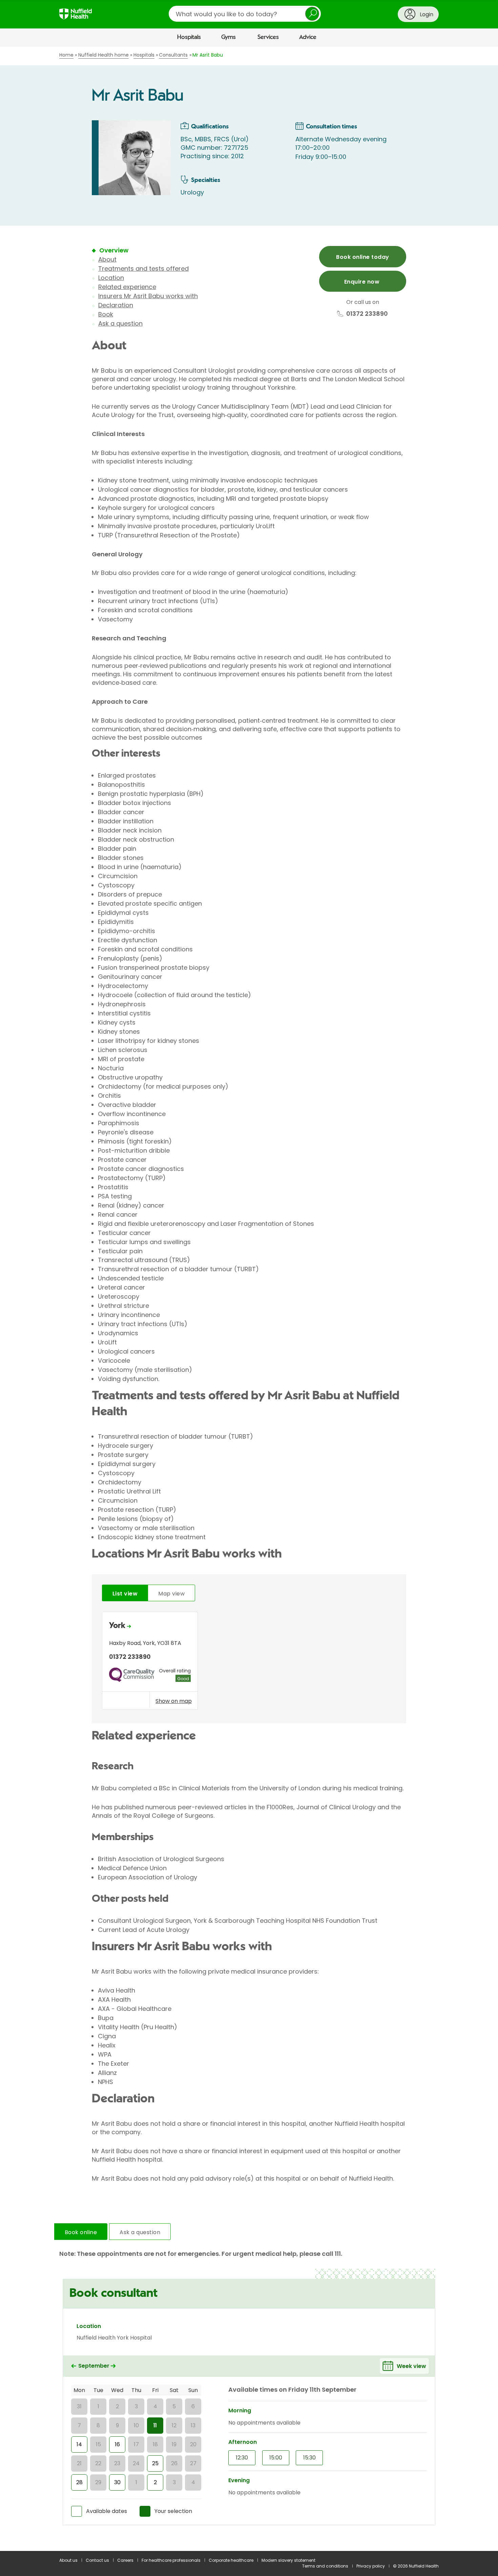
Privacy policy (371, 2566)
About (107, 259)
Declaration (116, 305)
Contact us (97, 2560)
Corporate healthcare (231, 2560)
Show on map (174, 1701)
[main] (249, 1299)
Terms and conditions (325, 2566)
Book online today (362, 257)
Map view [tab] (171, 1594)
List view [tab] (125, 1594)
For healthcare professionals (171, 2560)
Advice (308, 37)
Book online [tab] (81, 2232)
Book (106, 314)
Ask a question (120, 323)
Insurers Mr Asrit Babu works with (148, 296)
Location (111, 278)
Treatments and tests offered (143, 269)
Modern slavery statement (288, 2560)
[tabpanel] (249, 1662)
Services (268, 37)
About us (68, 2560)
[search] (245, 14)
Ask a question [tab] (140, 2232)
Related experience (127, 287)
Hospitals (189, 37)
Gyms (229, 37)
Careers (125, 2560)
